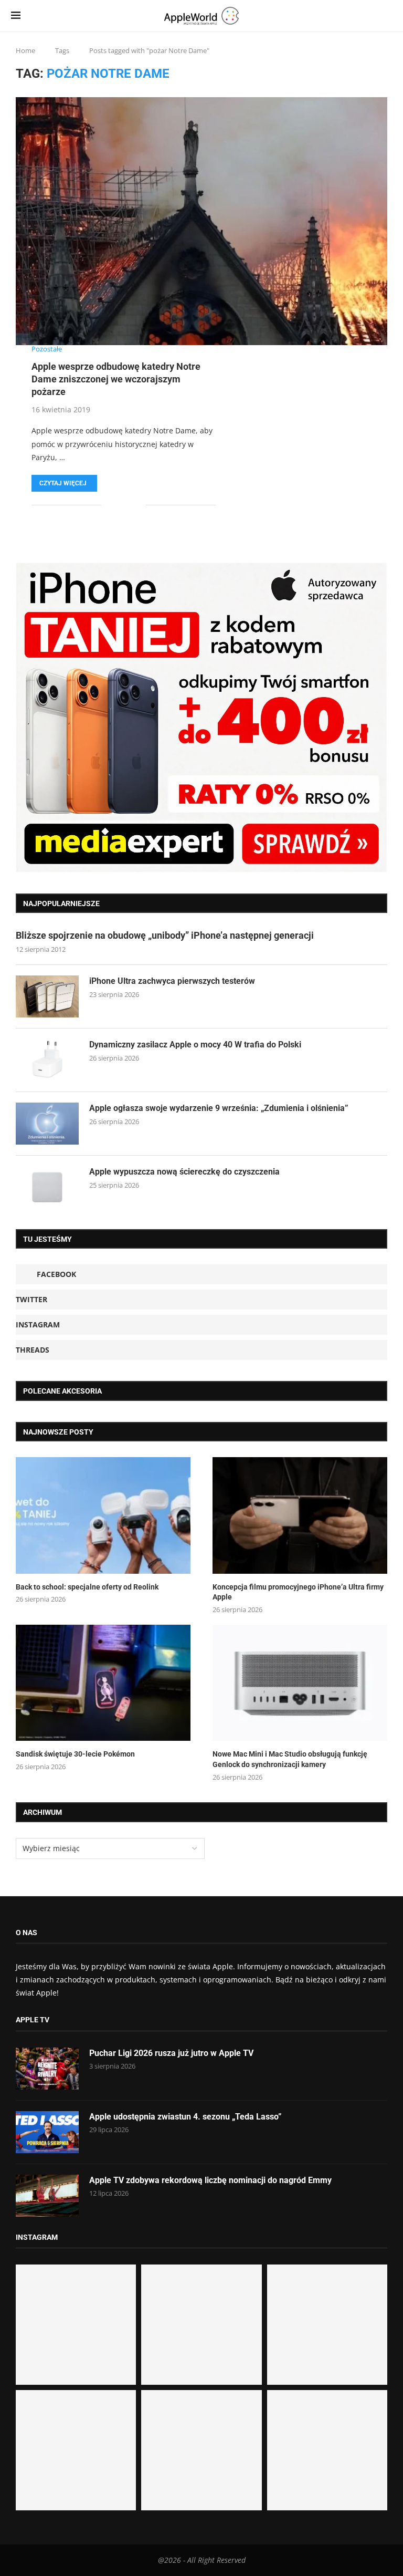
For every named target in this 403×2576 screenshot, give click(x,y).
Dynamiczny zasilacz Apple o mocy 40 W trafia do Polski (195, 1045)
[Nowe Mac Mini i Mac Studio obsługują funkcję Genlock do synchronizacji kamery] (300, 1683)
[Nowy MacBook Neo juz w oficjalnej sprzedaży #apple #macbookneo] (327, 2325)
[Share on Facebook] (117, 505)
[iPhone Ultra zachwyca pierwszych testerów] (47, 996)
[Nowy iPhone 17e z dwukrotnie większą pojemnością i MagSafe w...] (201, 2450)
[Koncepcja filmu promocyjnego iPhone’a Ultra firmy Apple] (300, 1515)
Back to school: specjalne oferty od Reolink (87, 1587)
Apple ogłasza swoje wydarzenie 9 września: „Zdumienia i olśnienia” (219, 1108)
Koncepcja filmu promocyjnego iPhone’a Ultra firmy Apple (298, 1592)
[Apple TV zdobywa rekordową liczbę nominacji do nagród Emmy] (47, 2196)
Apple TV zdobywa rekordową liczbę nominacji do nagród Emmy (210, 2180)
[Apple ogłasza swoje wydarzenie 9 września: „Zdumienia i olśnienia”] (47, 1124)
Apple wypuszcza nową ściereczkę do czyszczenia (184, 1172)
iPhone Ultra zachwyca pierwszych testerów (172, 981)
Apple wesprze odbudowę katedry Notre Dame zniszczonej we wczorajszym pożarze (116, 379)
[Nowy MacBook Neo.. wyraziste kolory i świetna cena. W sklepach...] (76, 2450)
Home (25, 50)
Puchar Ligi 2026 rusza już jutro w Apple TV (171, 2053)
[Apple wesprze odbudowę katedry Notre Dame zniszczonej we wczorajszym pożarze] (201, 221)
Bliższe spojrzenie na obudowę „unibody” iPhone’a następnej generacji (165, 935)
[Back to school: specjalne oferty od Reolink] (103, 1515)
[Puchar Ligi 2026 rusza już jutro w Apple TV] (47, 2069)
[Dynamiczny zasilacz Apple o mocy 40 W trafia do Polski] (47, 1060)
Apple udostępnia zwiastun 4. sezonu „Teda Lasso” (185, 2117)
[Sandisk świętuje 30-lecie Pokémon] (103, 1683)
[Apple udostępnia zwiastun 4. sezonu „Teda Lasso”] (47, 2132)
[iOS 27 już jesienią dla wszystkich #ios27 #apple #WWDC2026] (201, 2325)
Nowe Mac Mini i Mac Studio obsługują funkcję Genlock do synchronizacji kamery (290, 1759)
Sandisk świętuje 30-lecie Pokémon (75, 1754)
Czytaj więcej (63, 483)
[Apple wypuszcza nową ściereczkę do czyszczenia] (47, 1187)
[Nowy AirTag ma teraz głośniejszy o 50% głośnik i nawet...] (327, 2450)
